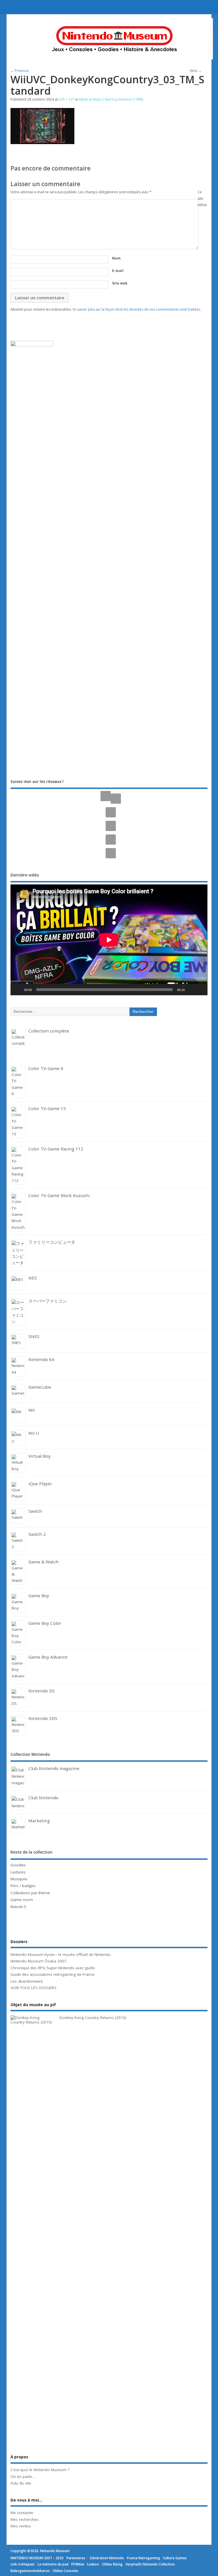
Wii (32, 1410)
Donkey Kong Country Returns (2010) (93, 2018)
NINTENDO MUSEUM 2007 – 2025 (37, 2558)
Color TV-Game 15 (47, 1108)
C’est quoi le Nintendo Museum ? (40, 2470)
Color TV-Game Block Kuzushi (59, 1195)
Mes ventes (21, 2526)
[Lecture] (18, 990)
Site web (120, 283)
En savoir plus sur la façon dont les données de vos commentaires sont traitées (136, 309)
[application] (109, 940)
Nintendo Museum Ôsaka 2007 (38, 1961)
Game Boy (39, 1596)
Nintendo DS (42, 1691)
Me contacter (22, 2513)
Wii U (34, 1433)
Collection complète (49, 1031)
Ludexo (93, 2564)
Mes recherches (25, 2519)
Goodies (18, 1865)
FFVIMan (78, 2564)
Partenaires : (77, 2558)
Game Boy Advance (48, 1657)
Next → (196, 71)
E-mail (118, 271)
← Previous (20, 71)
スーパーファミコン (48, 1301)
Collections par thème (30, 1893)
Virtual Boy (39, 1456)
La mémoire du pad (53, 2564)
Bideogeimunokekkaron (30, 2571)
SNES (34, 1336)
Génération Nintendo (107, 2558)
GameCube (40, 1387)
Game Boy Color (45, 1623)
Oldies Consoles (65, 2571)
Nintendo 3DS (43, 1718)
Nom (116, 258)
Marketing (39, 1821)
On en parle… (23, 2477)
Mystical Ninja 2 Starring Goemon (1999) (111, 99)
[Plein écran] (200, 990)
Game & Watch (43, 1562)
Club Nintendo (43, 1798)
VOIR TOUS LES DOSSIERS (33, 1988)
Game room (22, 1900)
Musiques (19, 1879)
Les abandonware (27, 1981)
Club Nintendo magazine (54, 1768)
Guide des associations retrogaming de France (53, 1974)
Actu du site (21, 2483)
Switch (35, 1511)
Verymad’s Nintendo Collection (150, 2564)
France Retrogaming (143, 2558)
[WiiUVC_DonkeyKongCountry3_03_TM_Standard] (42, 142)
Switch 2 (37, 1534)
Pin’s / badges (23, 1886)
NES (33, 1278)
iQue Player (40, 1484)
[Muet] (191, 990)
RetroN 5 (18, 1907)
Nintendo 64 (41, 1359)
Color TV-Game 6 (46, 1068)
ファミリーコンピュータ (52, 1242)
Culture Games (175, 2558)
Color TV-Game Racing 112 (56, 1149)
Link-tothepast (23, 2564)
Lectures (18, 1872)
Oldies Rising (112, 2564)
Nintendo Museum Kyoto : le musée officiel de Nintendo (61, 1954)
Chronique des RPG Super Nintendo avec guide (53, 1968)
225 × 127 (67, 99)
